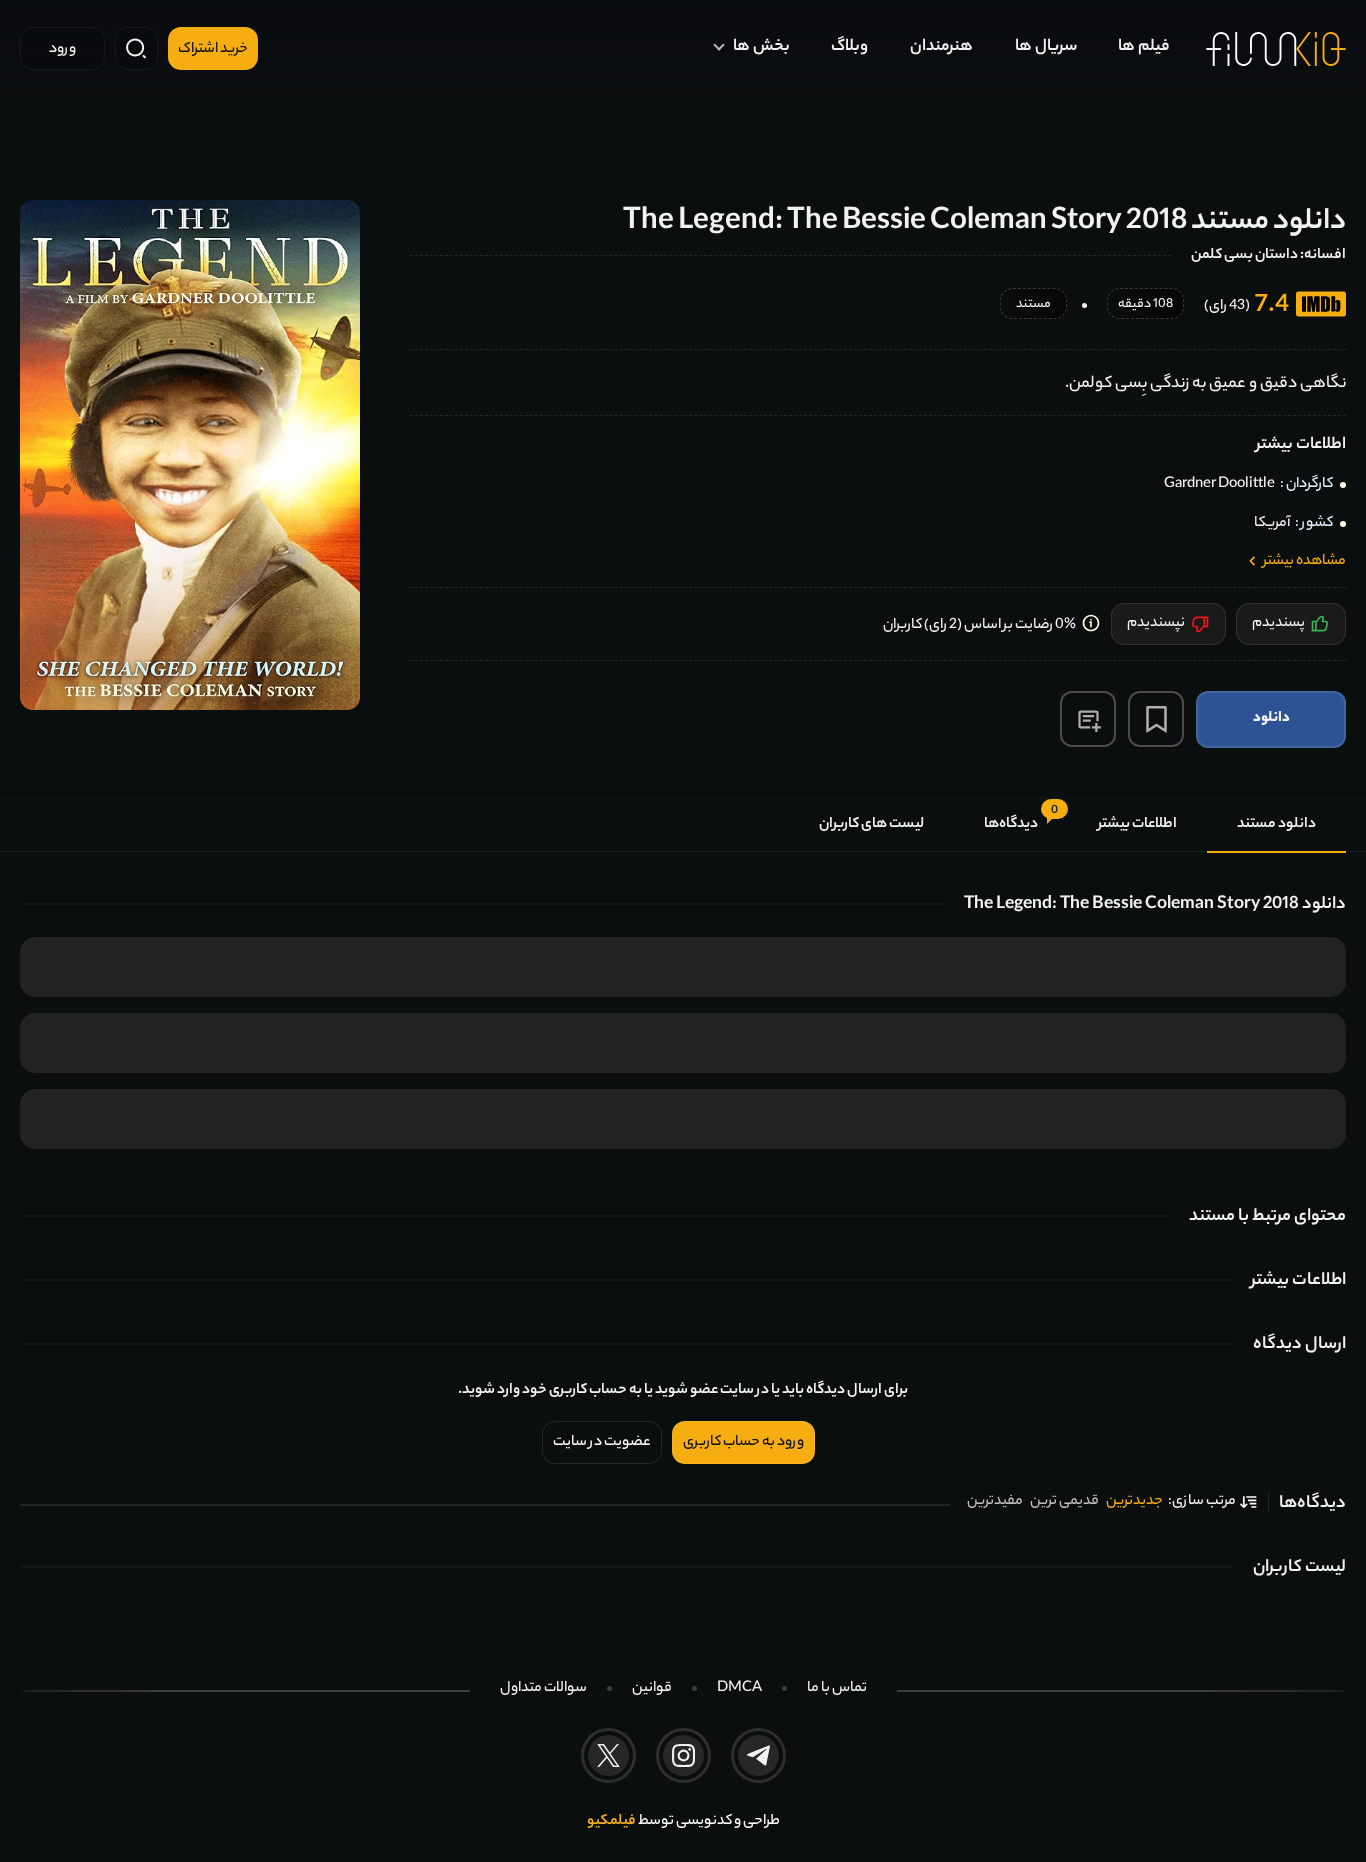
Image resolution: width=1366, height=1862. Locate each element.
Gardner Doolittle (1219, 485)
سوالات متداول (543, 1689)
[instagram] (683, 1755)
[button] (1088, 719)
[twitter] (608, 1755)
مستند (1033, 305)
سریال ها (1046, 47)
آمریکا (1272, 524)
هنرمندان (941, 47)
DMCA (739, 1689)
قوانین (652, 1689)
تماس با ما (837, 1689)
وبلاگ (849, 47)
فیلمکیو (611, 1822)
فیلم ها (1143, 47)
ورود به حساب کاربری (743, 1443)
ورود (62, 50)
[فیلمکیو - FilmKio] (1276, 49)
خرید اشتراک (213, 50)
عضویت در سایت (602, 1443)
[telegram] (758, 1755)
